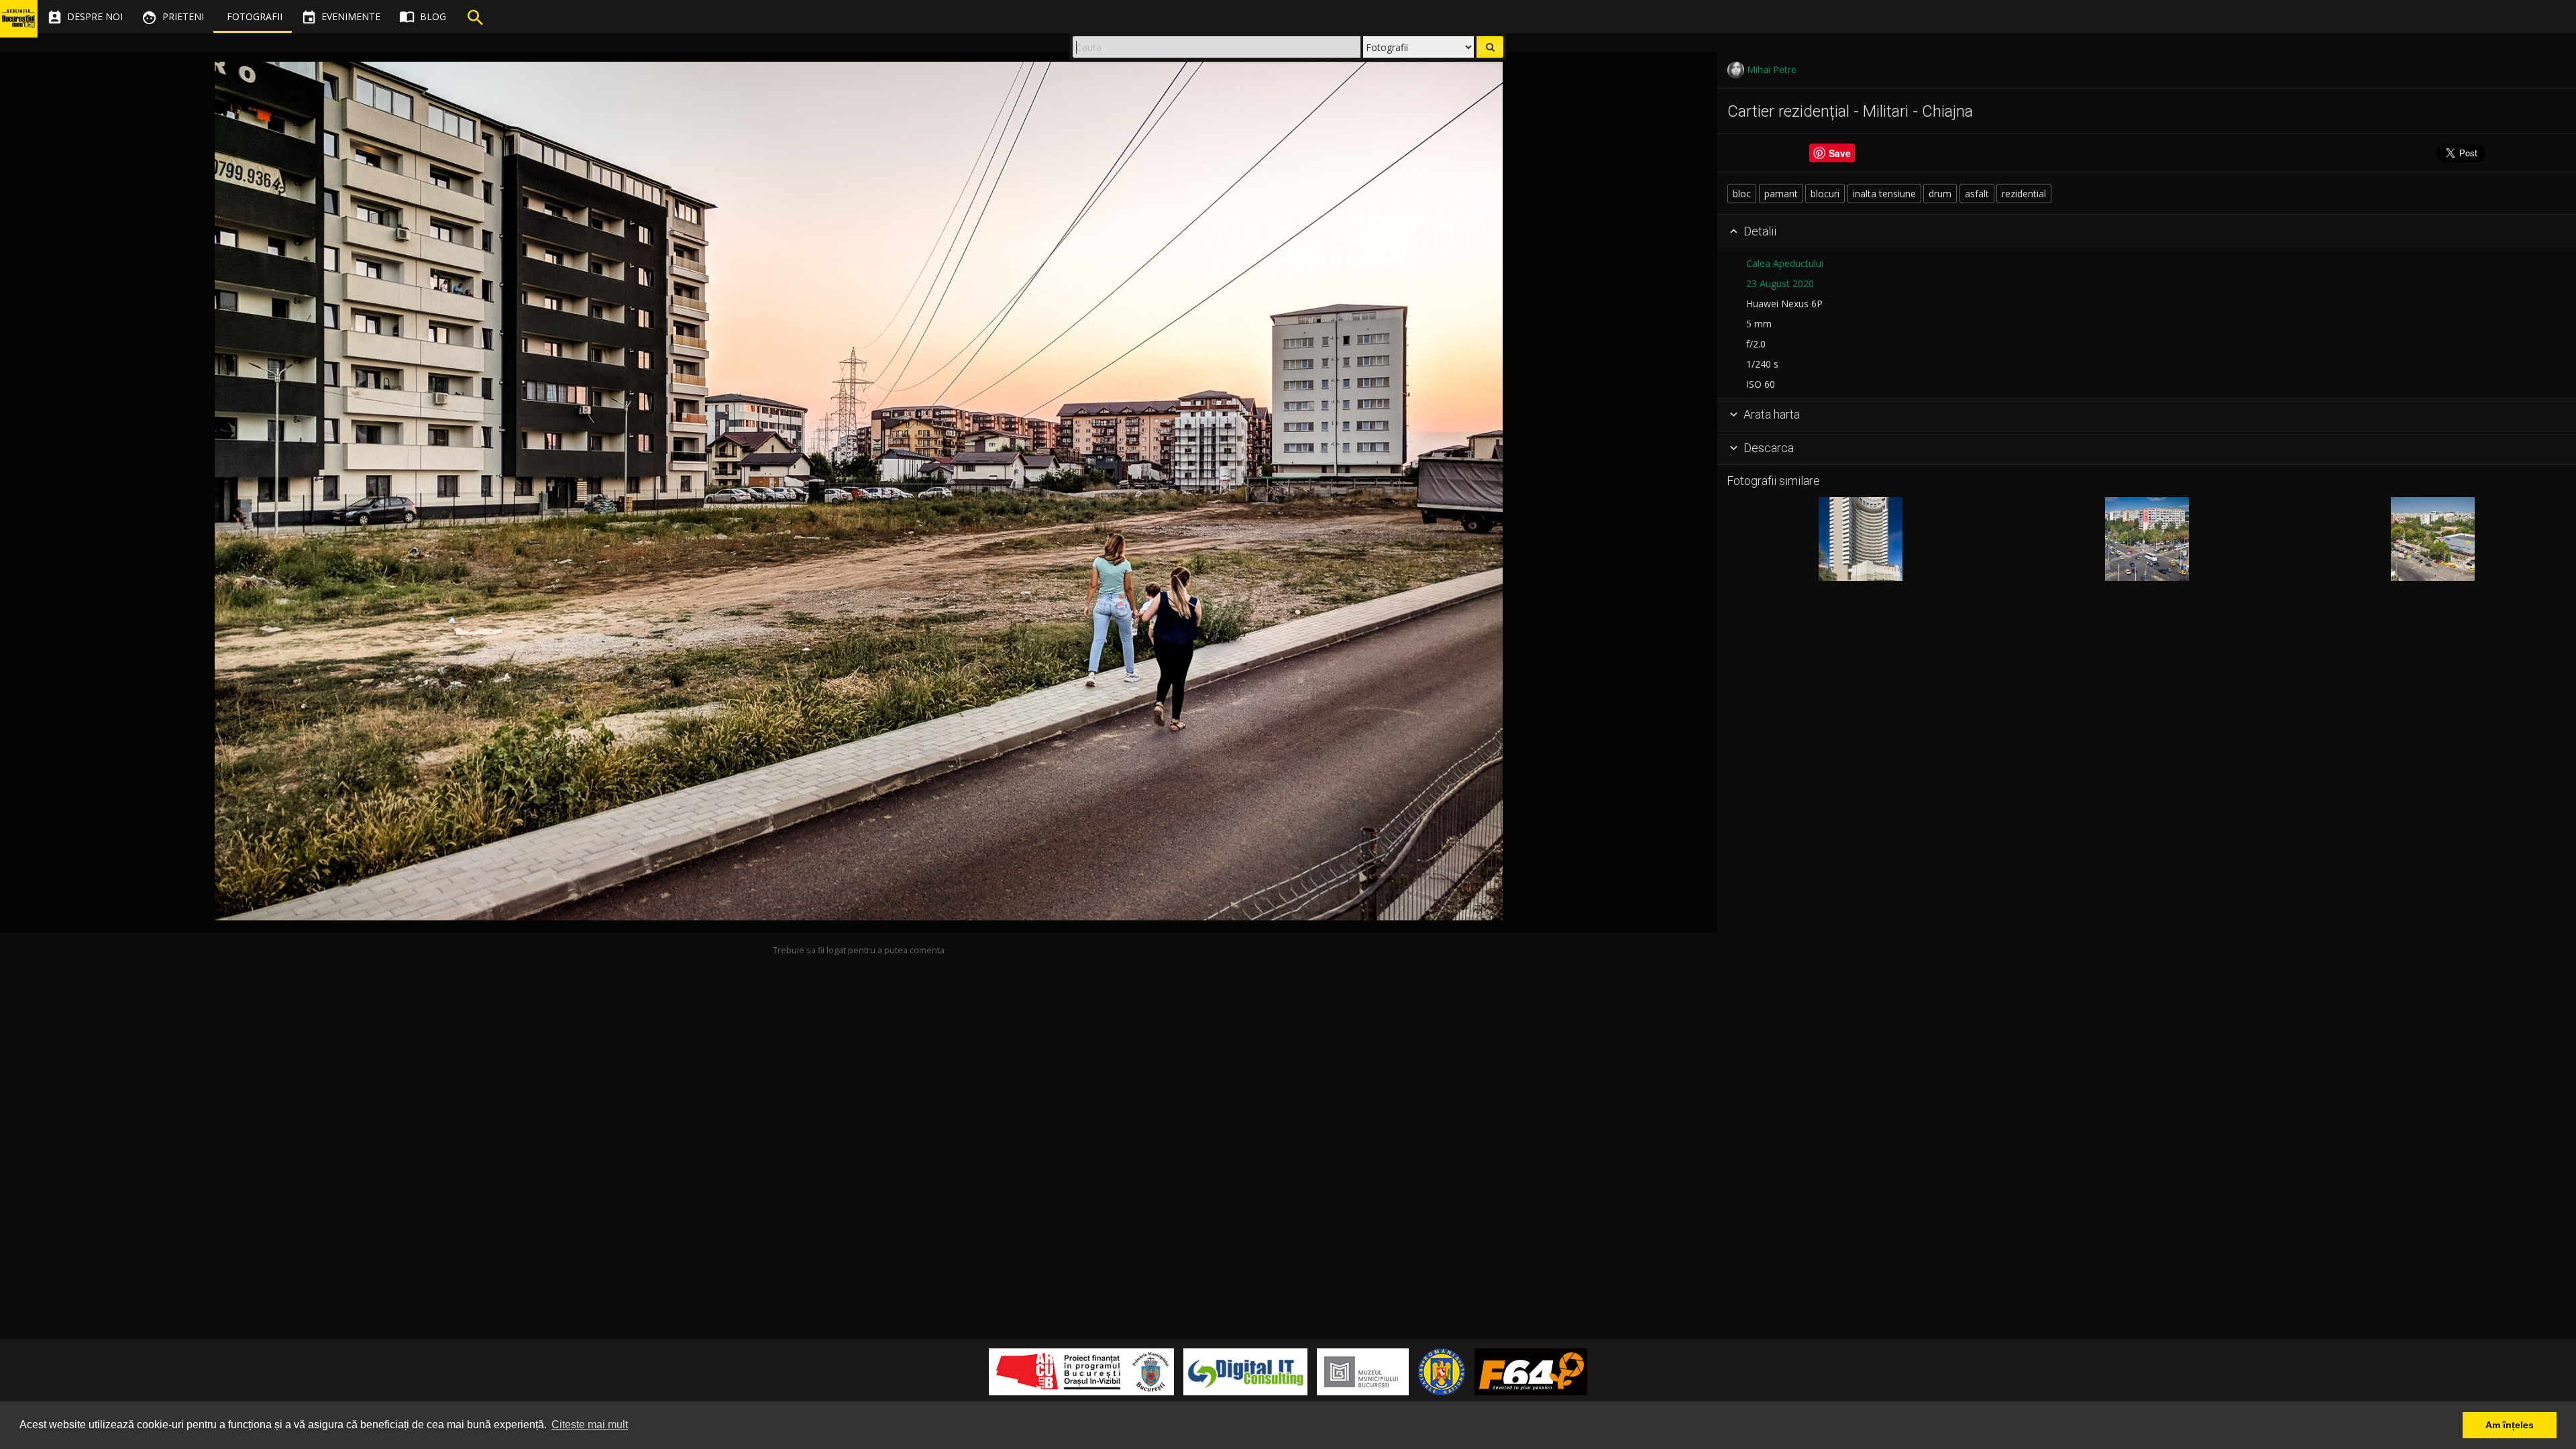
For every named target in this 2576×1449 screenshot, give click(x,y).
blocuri (1825, 194)
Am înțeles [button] (2510, 1425)
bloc (1742, 194)
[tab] (2147, 231)
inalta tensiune (1884, 194)
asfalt (1977, 194)
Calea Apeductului (1785, 263)
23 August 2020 (1780, 283)
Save (1840, 153)
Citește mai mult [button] (590, 1425)
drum (1940, 194)
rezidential (2024, 194)
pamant (1781, 194)
